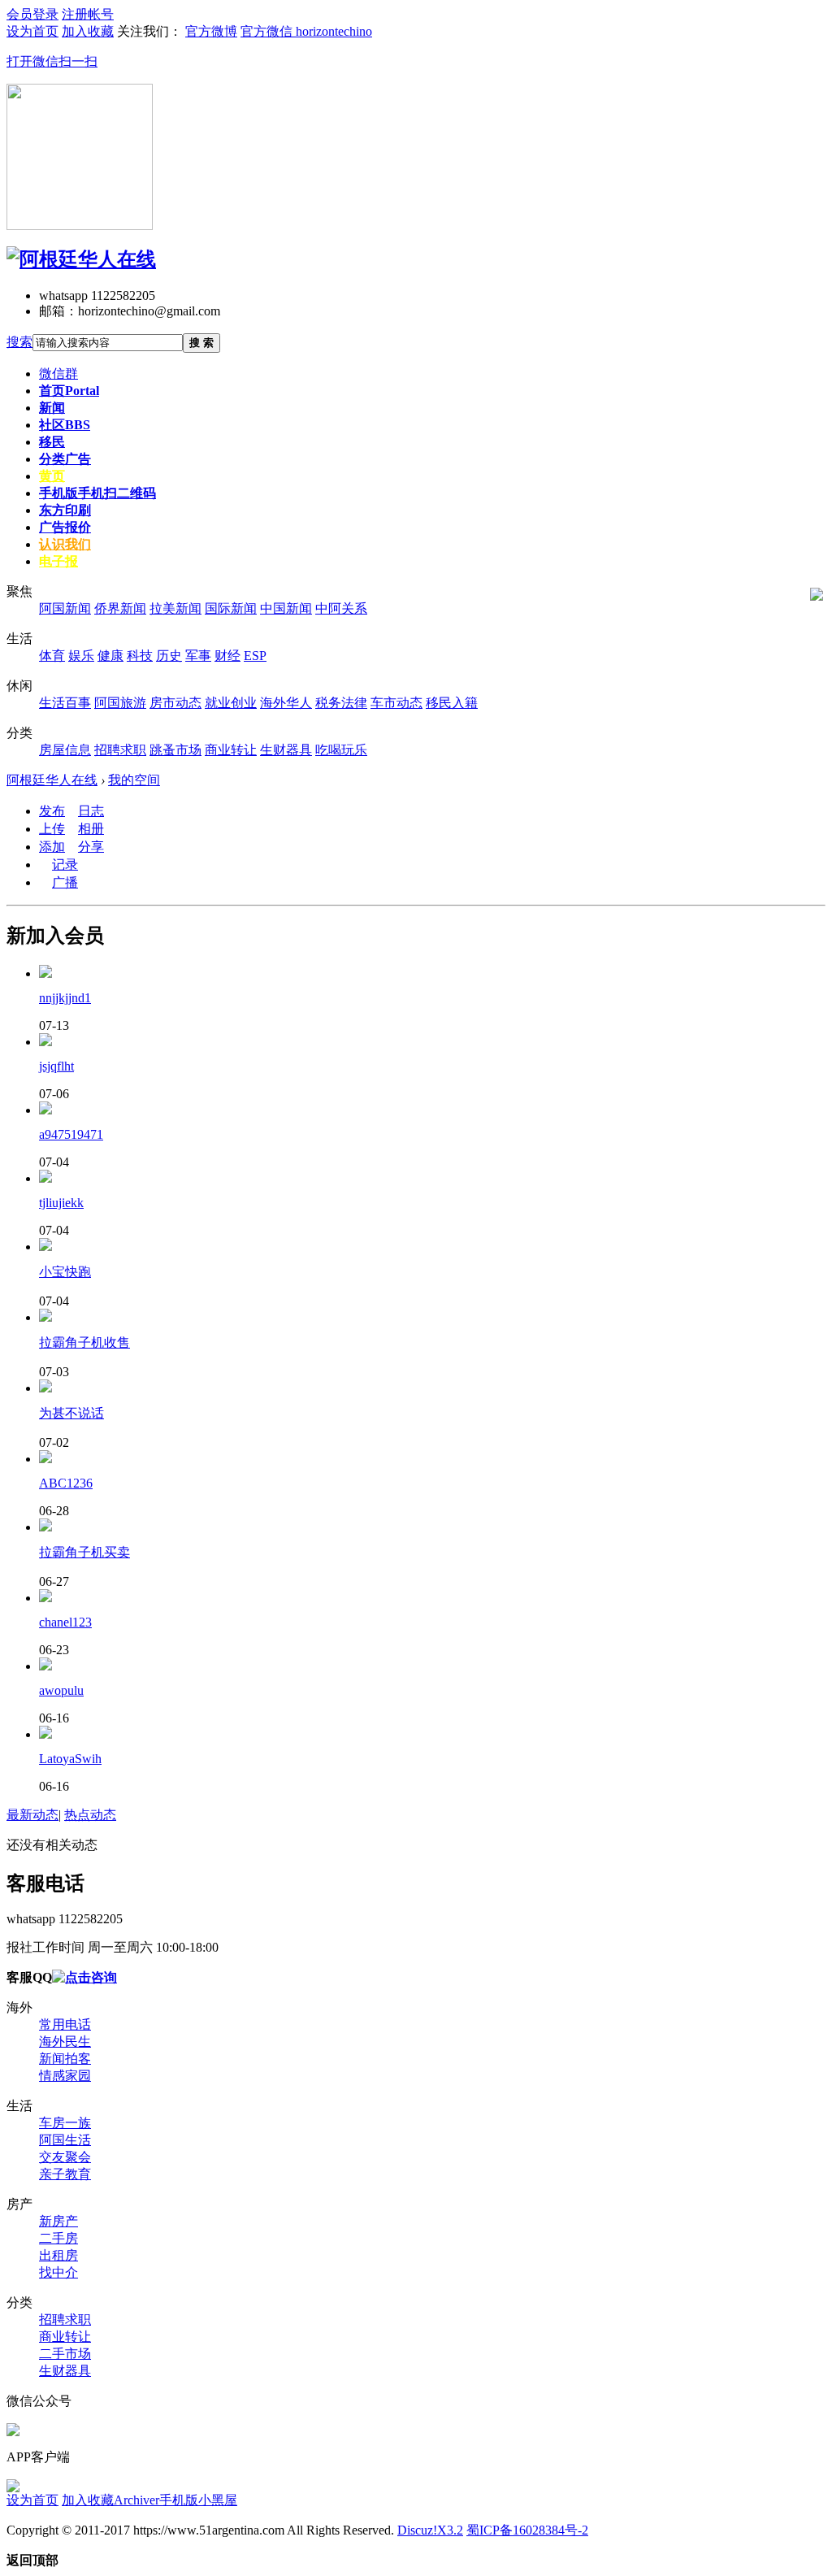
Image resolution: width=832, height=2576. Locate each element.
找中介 (58, 2272)
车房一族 (65, 2123)
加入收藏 (88, 2500)
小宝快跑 (65, 1272)
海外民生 (65, 2042)
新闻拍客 (65, 2059)
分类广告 (65, 459)
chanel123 (65, 1622)
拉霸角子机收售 (84, 1342)
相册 (91, 829)
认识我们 (65, 544)
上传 (52, 829)
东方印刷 (65, 510)
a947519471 (71, 1134)
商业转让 (65, 2337)
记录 (65, 864)
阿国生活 (65, 2140)
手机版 (97, 493)
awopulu (61, 1690)
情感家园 (65, 2076)
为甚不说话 (71, 1413)
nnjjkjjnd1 (65, 998)
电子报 (58, 561)
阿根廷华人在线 (52, 780)
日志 (91, 811)
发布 (52, 811)
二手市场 (65, 2354)
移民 (52, 442)
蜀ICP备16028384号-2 (527, 2530)
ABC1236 (66, 1483)
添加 (52, 847)
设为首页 (32, 2500)
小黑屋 (218, 2500)
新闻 (52, 408)
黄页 (52, 476)
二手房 (58, 2238)
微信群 (58, 374)
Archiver (136, 2500)
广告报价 (65, 527)
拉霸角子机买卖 (84, 1552)
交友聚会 (65, 2157)
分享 (91, 847)
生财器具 (65, 2371)
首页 (69, 391)
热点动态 (90, 1815)
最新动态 (32, 1815)
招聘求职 (65, 2320)
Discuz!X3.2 (430, 2530)
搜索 (19, 342)
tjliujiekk (61, 1203)
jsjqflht (56, 1066)
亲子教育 (65, 2174)
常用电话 (65, 2024)
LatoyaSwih (70, 1759)
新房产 (58, 2221)
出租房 (58, 2255)
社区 (65, 425)
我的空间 (134, 780)
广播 (65, 882)
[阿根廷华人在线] (81, 259)
